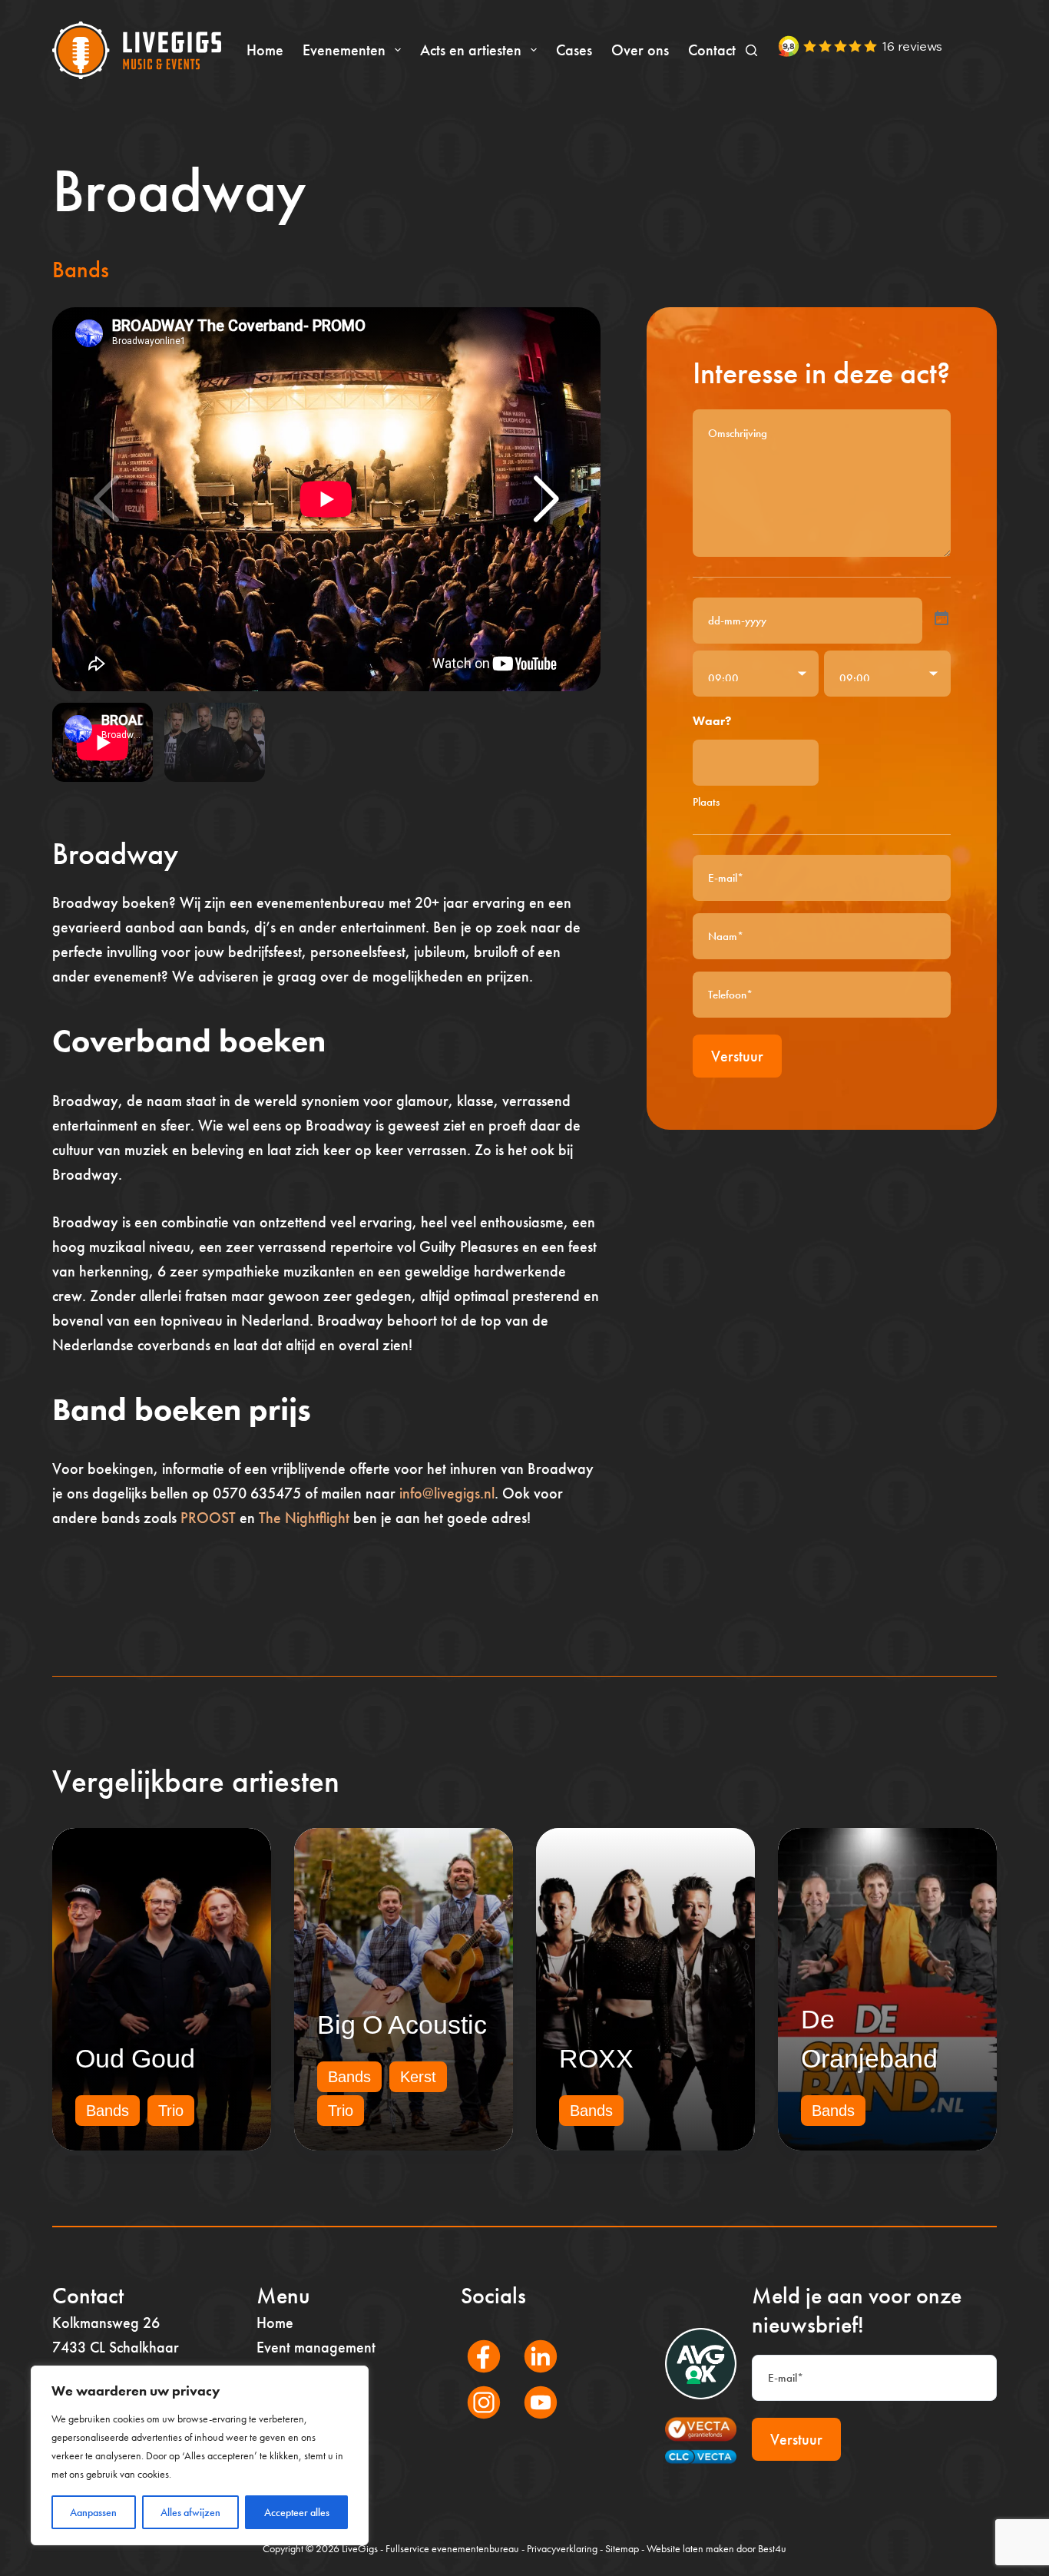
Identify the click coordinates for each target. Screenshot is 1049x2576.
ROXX (596, 2058)
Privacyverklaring (562, 2548)
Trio (171, 2111)
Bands (81, 270)
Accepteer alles (297, 2512)
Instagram (475, 2423)
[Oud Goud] (162, 1989)
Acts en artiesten (471, 50)
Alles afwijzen (190, 2512)
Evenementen (344, 50)
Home (265, 50)
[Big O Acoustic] (404, 1989)
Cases (574, 50)
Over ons (640, 50)
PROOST (208, 1518)
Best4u (772, 2548)
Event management (316, 2347)
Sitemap (622, 2548)
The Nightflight (304, 1518)
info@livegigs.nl (447, 1493)
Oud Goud (135, 2058)
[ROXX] (645, 1989)
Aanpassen (93, 2512)
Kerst (418, 2077)
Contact (712, 50)
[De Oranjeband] (887, 1989)
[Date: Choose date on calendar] (941, 618)
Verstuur (737, 1056)
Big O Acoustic (402, 2025)
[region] (200, 2455)
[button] (547, 499)
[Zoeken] (751, 50)
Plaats (706, 802)
